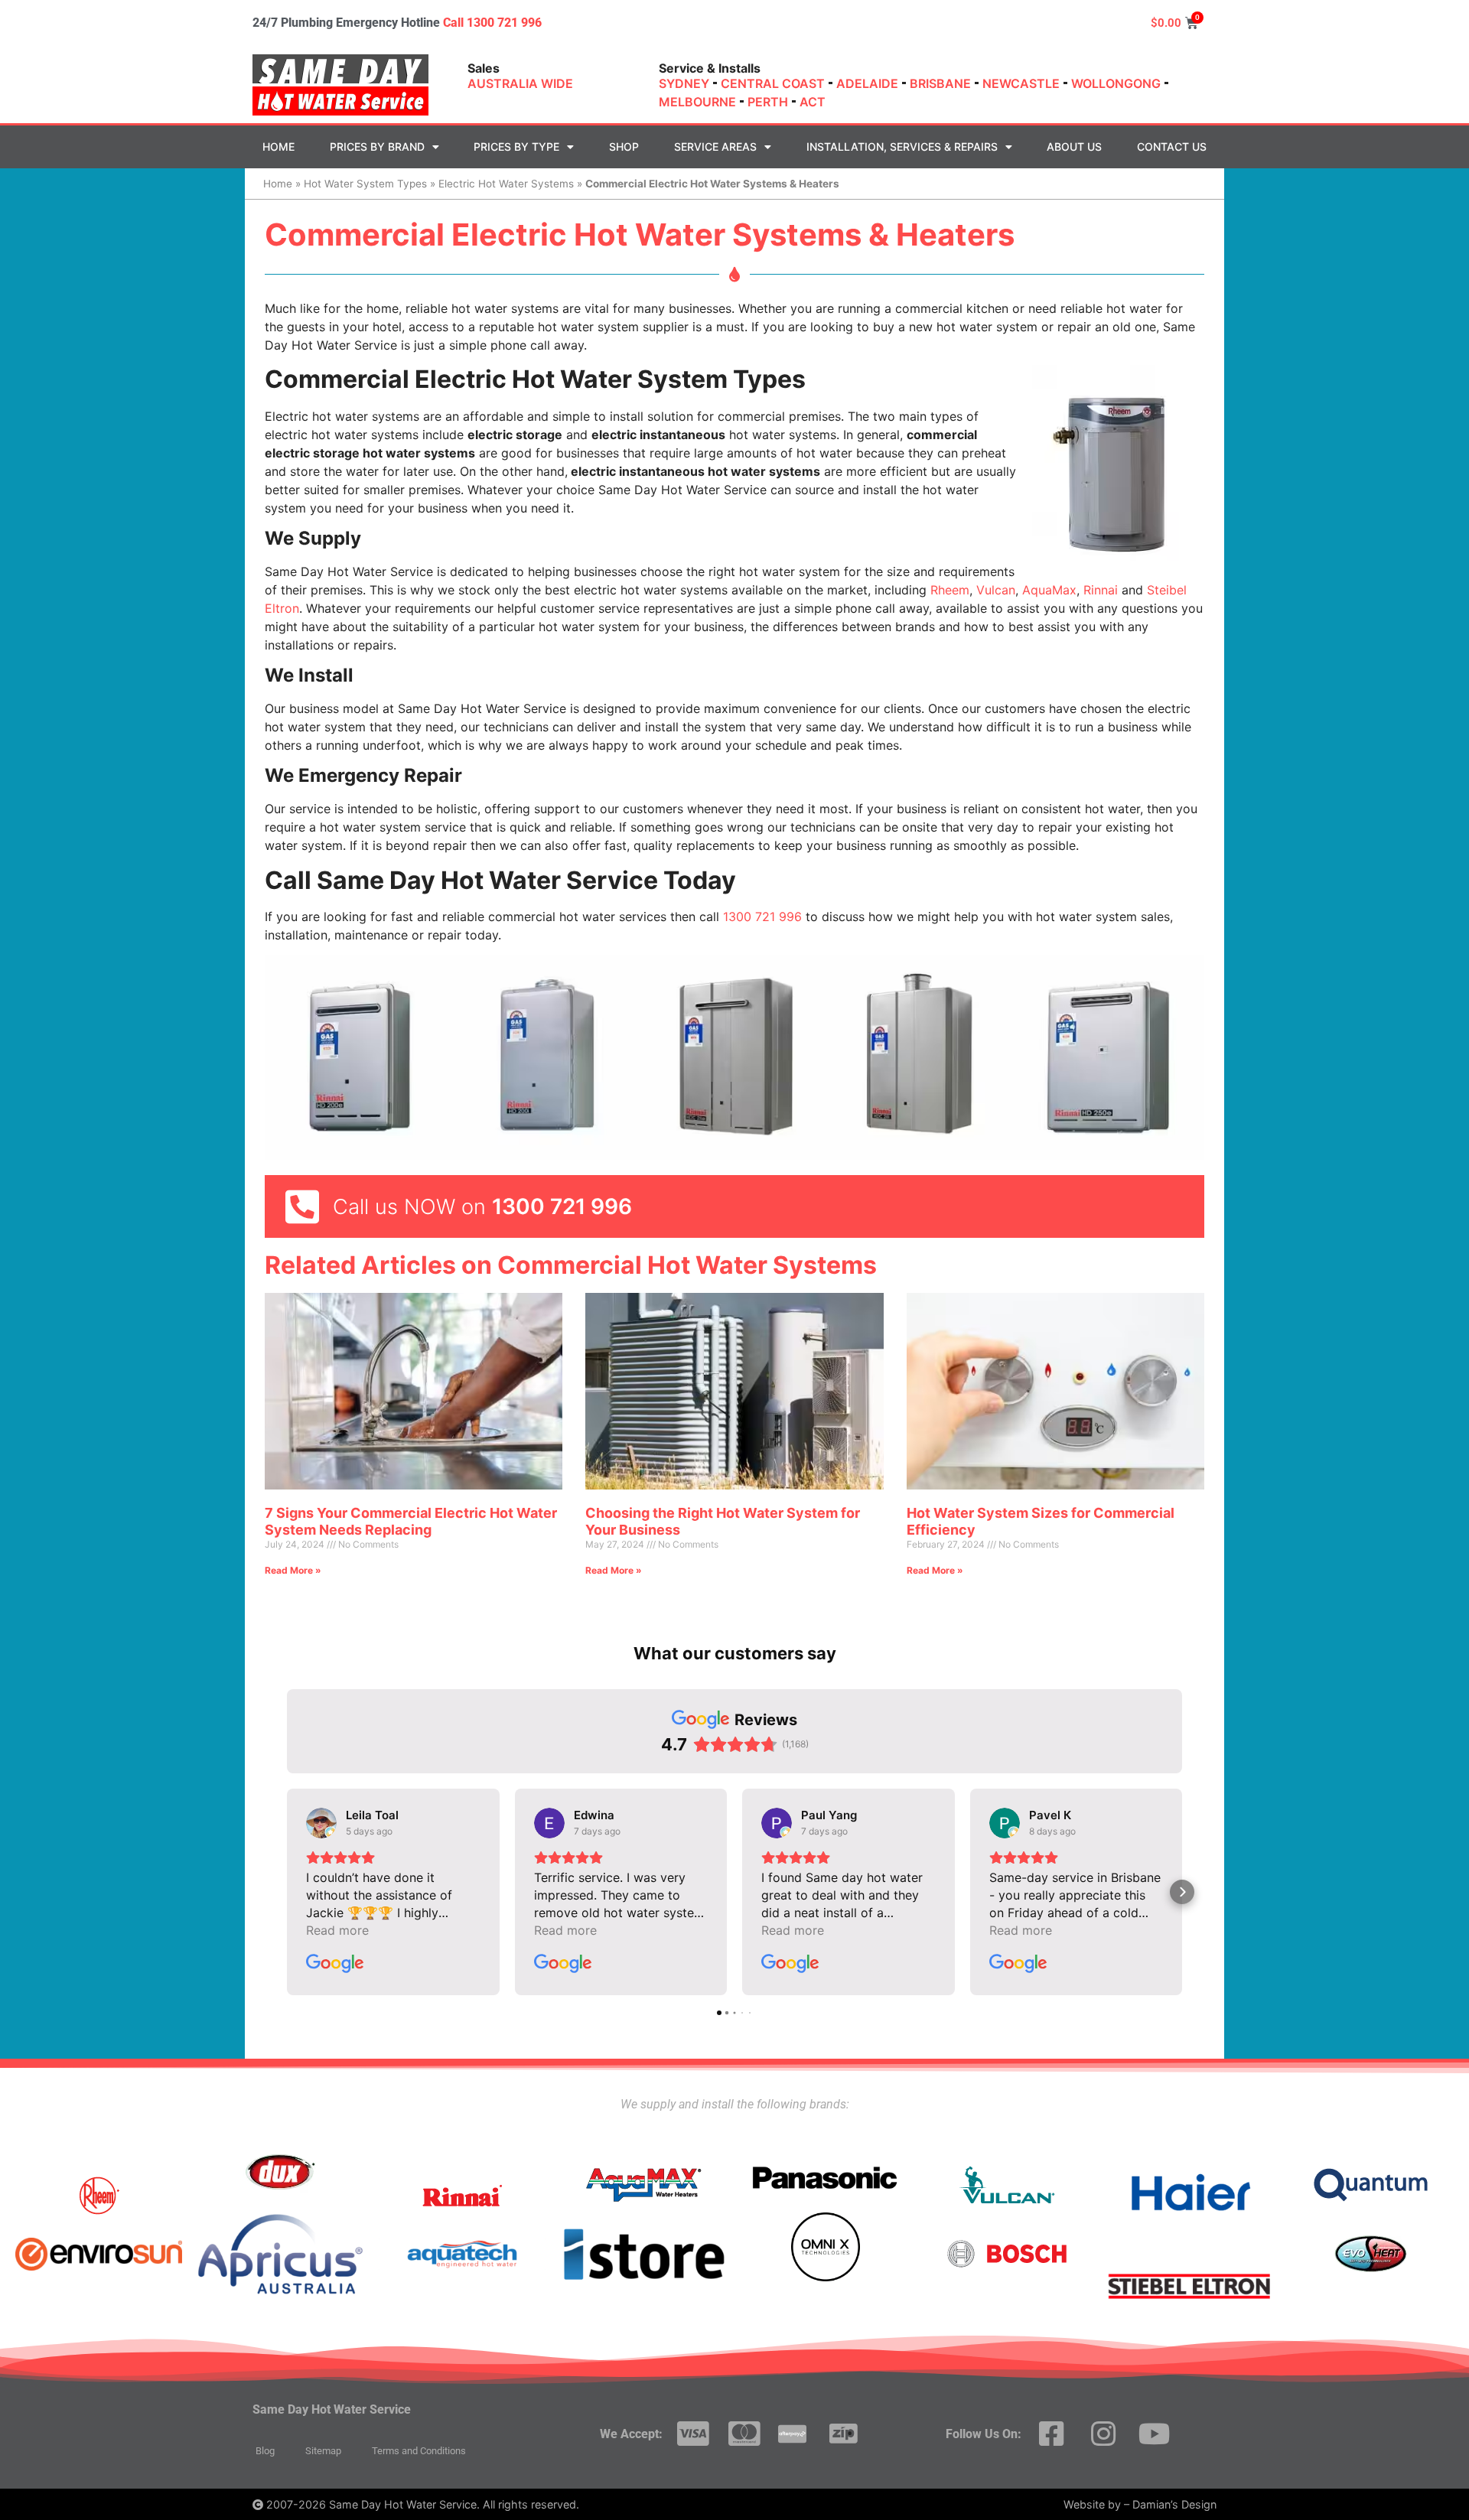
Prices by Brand (377, 147)
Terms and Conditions (419, 2451)
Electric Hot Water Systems (506, 184)
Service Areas (715, 147)
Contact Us (1172, 147)
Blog (265, 2451)
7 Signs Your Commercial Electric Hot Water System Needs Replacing (411, 1521)
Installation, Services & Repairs (902, 147)
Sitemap (323, 2451)
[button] (287, 1892)
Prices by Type (516, 147)
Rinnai (1101, 590)
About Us (1074, 147)
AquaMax (1049, 590)
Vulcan (996, 590)
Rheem (950, 590)
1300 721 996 (762, 917)
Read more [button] (337, 1930)
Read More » (293, 1570)
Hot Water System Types (365, 184)
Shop (624, 147)
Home (278, 147)
